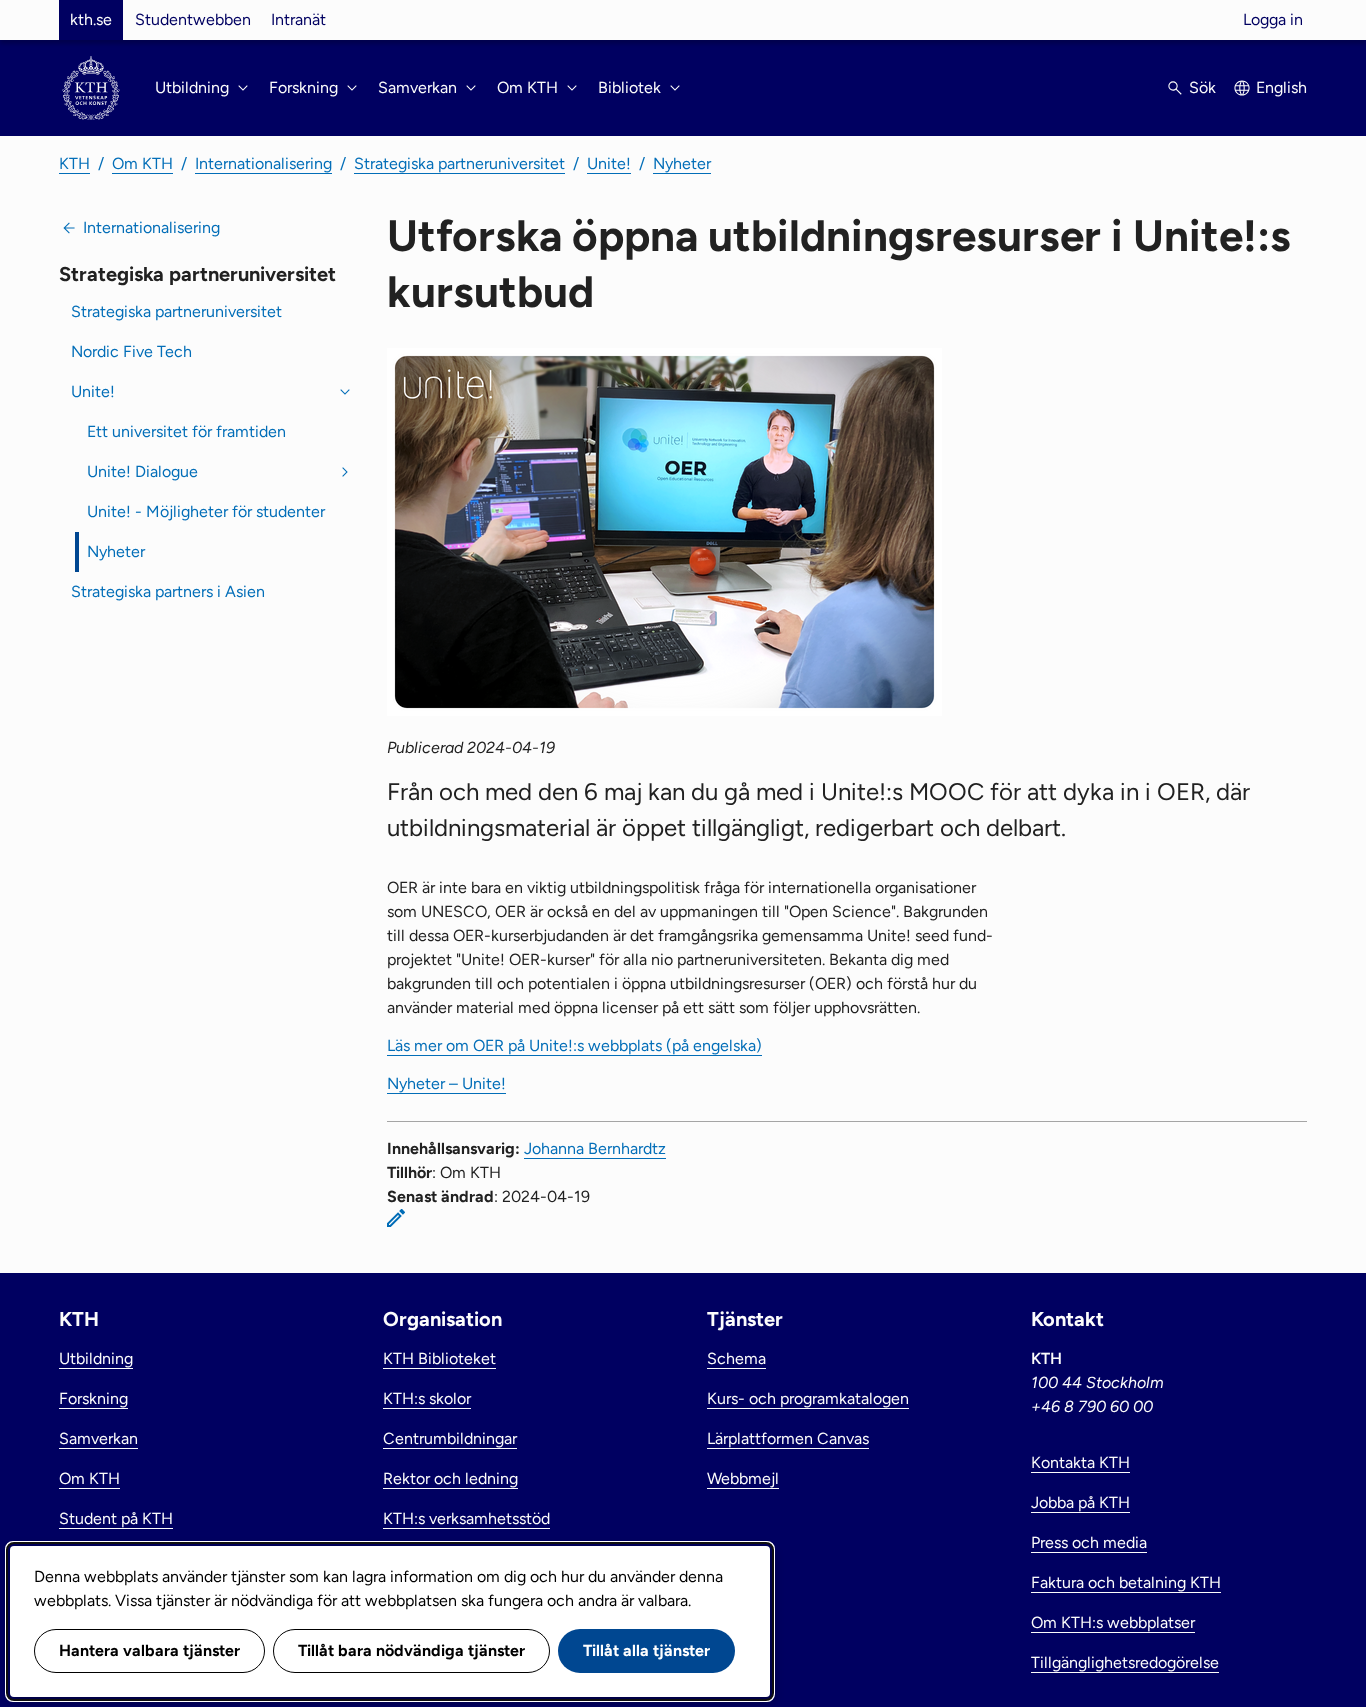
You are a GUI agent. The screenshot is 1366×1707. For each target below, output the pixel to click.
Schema (736, 1358)
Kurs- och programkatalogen (808, 1398)
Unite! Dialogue (142, 471)
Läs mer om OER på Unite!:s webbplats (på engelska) (574, 1045)
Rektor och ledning (450, 1478)
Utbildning (96, 1358)
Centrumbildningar (450, 1438)
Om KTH (142, 163)
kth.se (91, 19)
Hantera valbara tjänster (149, 1650)
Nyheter (682, 163)
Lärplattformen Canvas (788, 1438)
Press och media (1089, 1542)
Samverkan (98, 1438)
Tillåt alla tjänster (646, 1650)
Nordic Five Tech (131, 351)
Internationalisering (263, 163)
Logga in (1273, 19)
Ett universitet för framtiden (186, 431)
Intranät (298, 19)
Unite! (609, 163)
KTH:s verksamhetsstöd (466, 1518)
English (1281, 87)
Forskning (93, 1398)
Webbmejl (743, 1478)
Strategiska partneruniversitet (459, 163)
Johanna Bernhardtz (595, 1148)
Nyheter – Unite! (446, 1083)
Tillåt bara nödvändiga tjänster (411, 1650)
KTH (74, 163)
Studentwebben (193, 19)
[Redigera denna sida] (396, 1218)
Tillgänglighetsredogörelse (1125, 1662)
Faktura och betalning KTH (1126, 1582)
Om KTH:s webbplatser (1113, 1622)
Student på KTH (116, 1518)
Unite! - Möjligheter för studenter (206, 511)
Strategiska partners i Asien (168, 591)
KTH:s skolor (427, 1398)
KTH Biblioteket (439, 1358)
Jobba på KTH (1080, 1502)
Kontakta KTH (1080, 1462)
